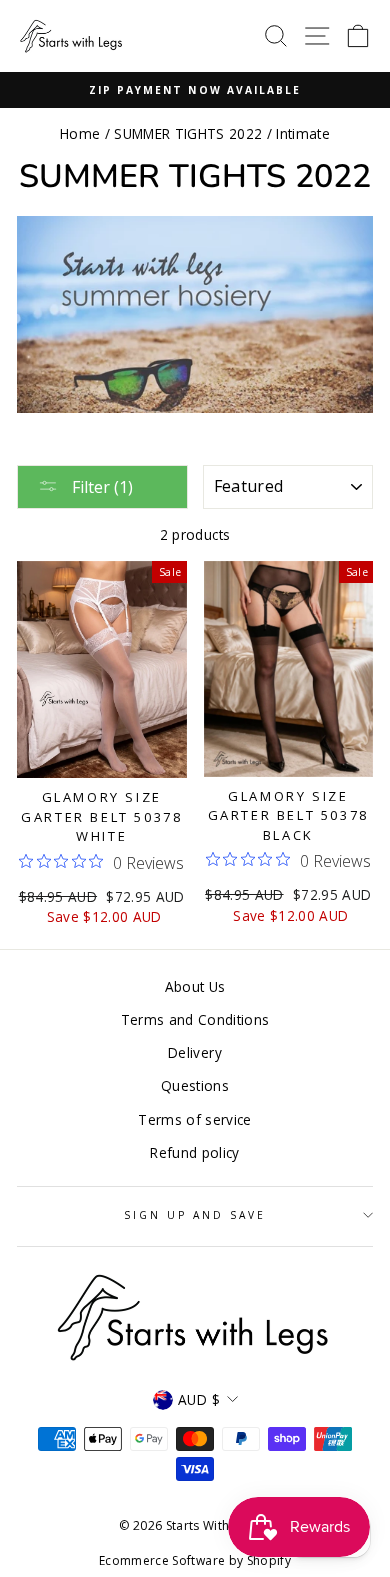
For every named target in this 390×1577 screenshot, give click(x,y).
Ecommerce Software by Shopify (195, 1560)
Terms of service (194, 1119)
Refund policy (194, 1152)
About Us (195, 986)
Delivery (195, 1052)
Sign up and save (195, 1215)
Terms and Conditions (195, 1019)
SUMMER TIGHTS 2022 (188, 133)
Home (80, 133)
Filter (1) (100, 487)
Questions (195, 1085)
